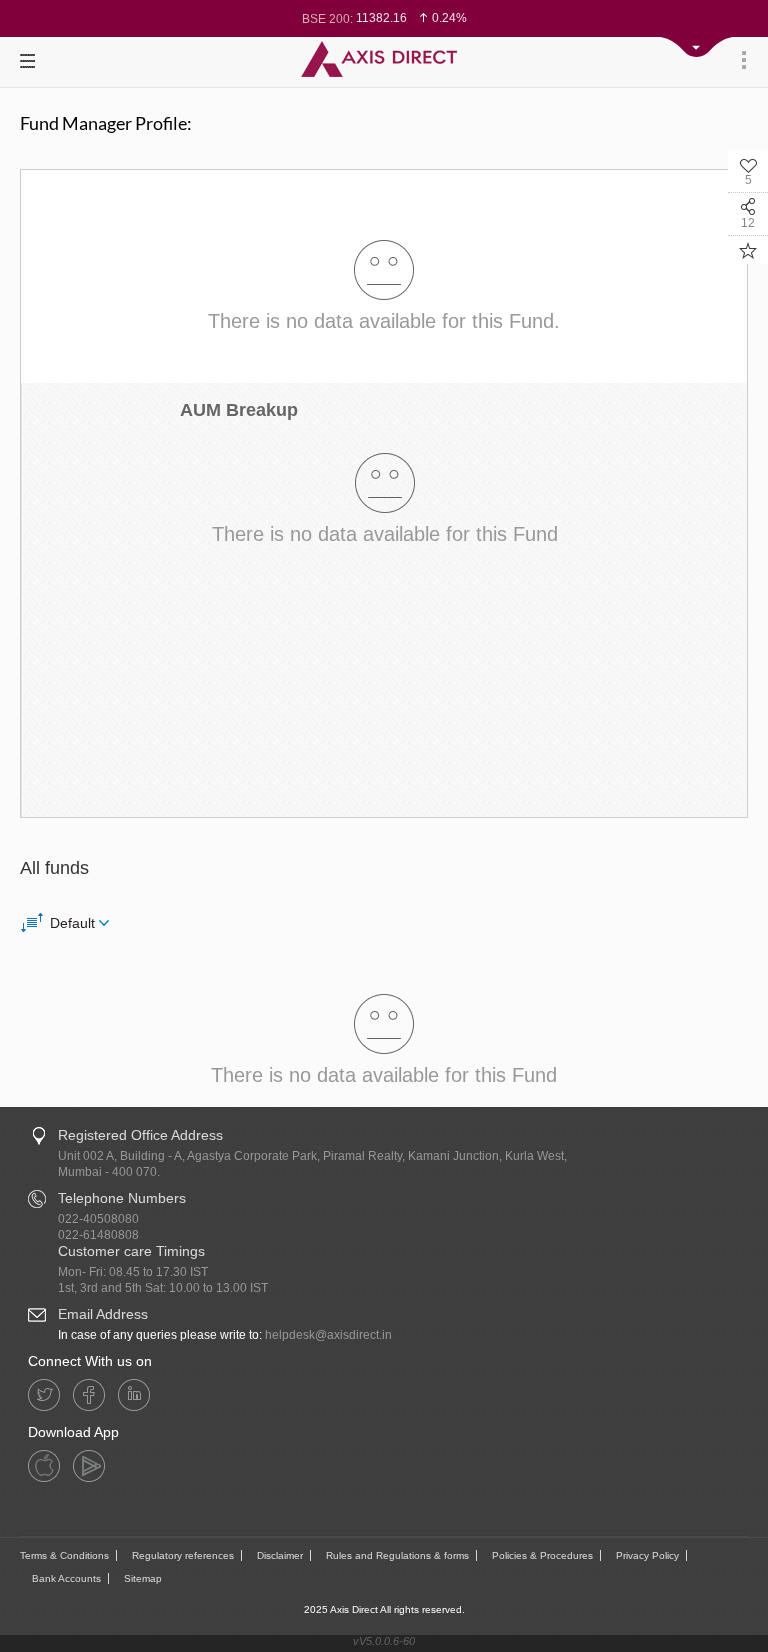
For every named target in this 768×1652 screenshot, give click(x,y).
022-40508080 (98, 1219)
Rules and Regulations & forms (397, 1555)
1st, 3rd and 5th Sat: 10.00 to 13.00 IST (163, 1288)
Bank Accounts (66, 1578)
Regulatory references (183, 1555)
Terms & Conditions (64, 1555)
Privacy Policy (647, 1555)
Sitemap (143, 1578)
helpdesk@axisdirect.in (328, 1335)
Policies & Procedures (542, 1555)
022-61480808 (98, 1235)
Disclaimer (280, 1555)
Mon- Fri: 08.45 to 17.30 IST (133, 1272)
